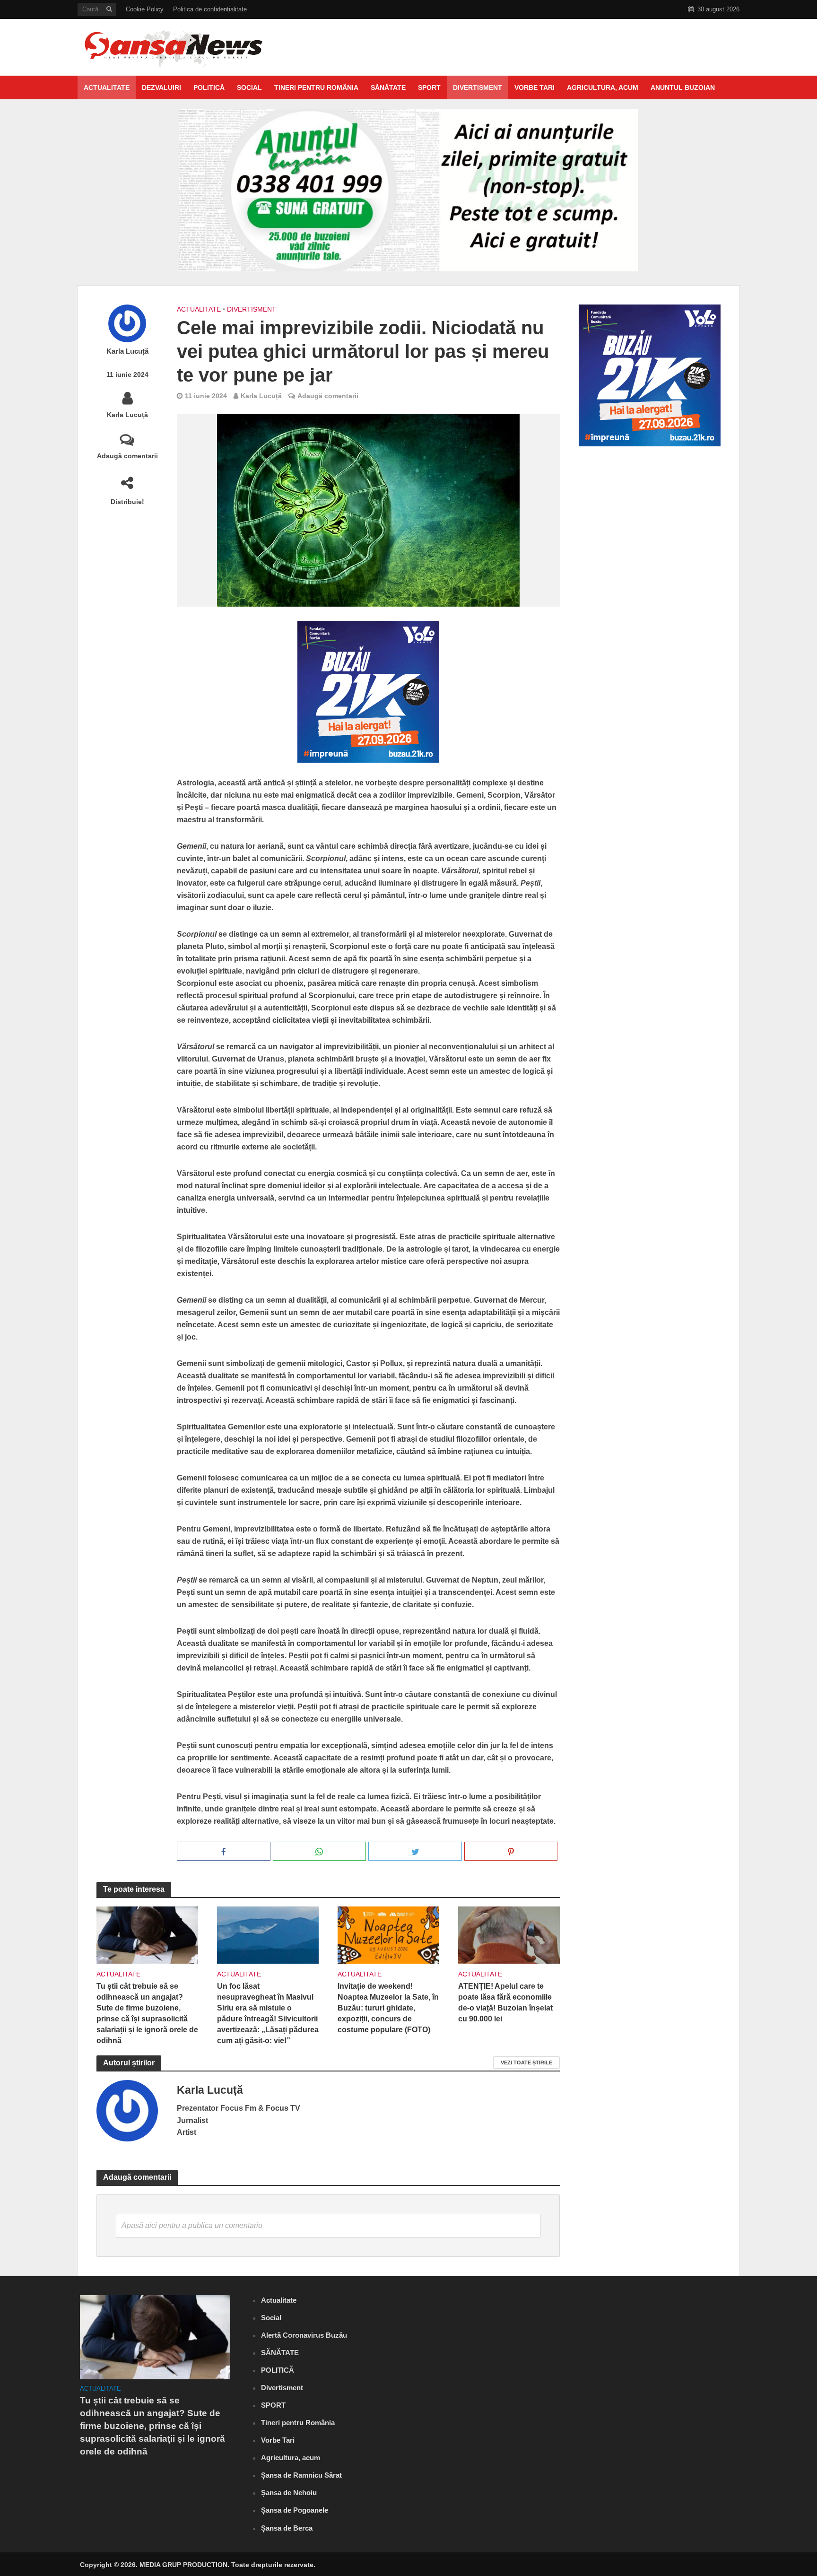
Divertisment (478, 87)
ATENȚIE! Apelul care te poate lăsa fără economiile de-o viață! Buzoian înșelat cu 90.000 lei (505, 2002)
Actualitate (107, 87)
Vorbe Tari (535, 87)
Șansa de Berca (287, 2528)
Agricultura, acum (603, 87)
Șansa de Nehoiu (289, 2493)
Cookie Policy (145, 9)
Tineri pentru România (316, 87)
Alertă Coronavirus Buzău (304, 2335)
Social (249, 87)
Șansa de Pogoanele (295, 2510)
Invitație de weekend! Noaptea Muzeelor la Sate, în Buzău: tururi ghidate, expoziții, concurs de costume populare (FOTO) (388, 2008)
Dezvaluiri (161, 87)
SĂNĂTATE (388, 87)
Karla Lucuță (127, 351)
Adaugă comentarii (127, 456)
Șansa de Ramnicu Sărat (301, 2475)
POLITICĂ (209, 87)
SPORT (429, 87)
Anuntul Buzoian (683, 87)
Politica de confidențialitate (210, 9)
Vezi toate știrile (526, 2063)
